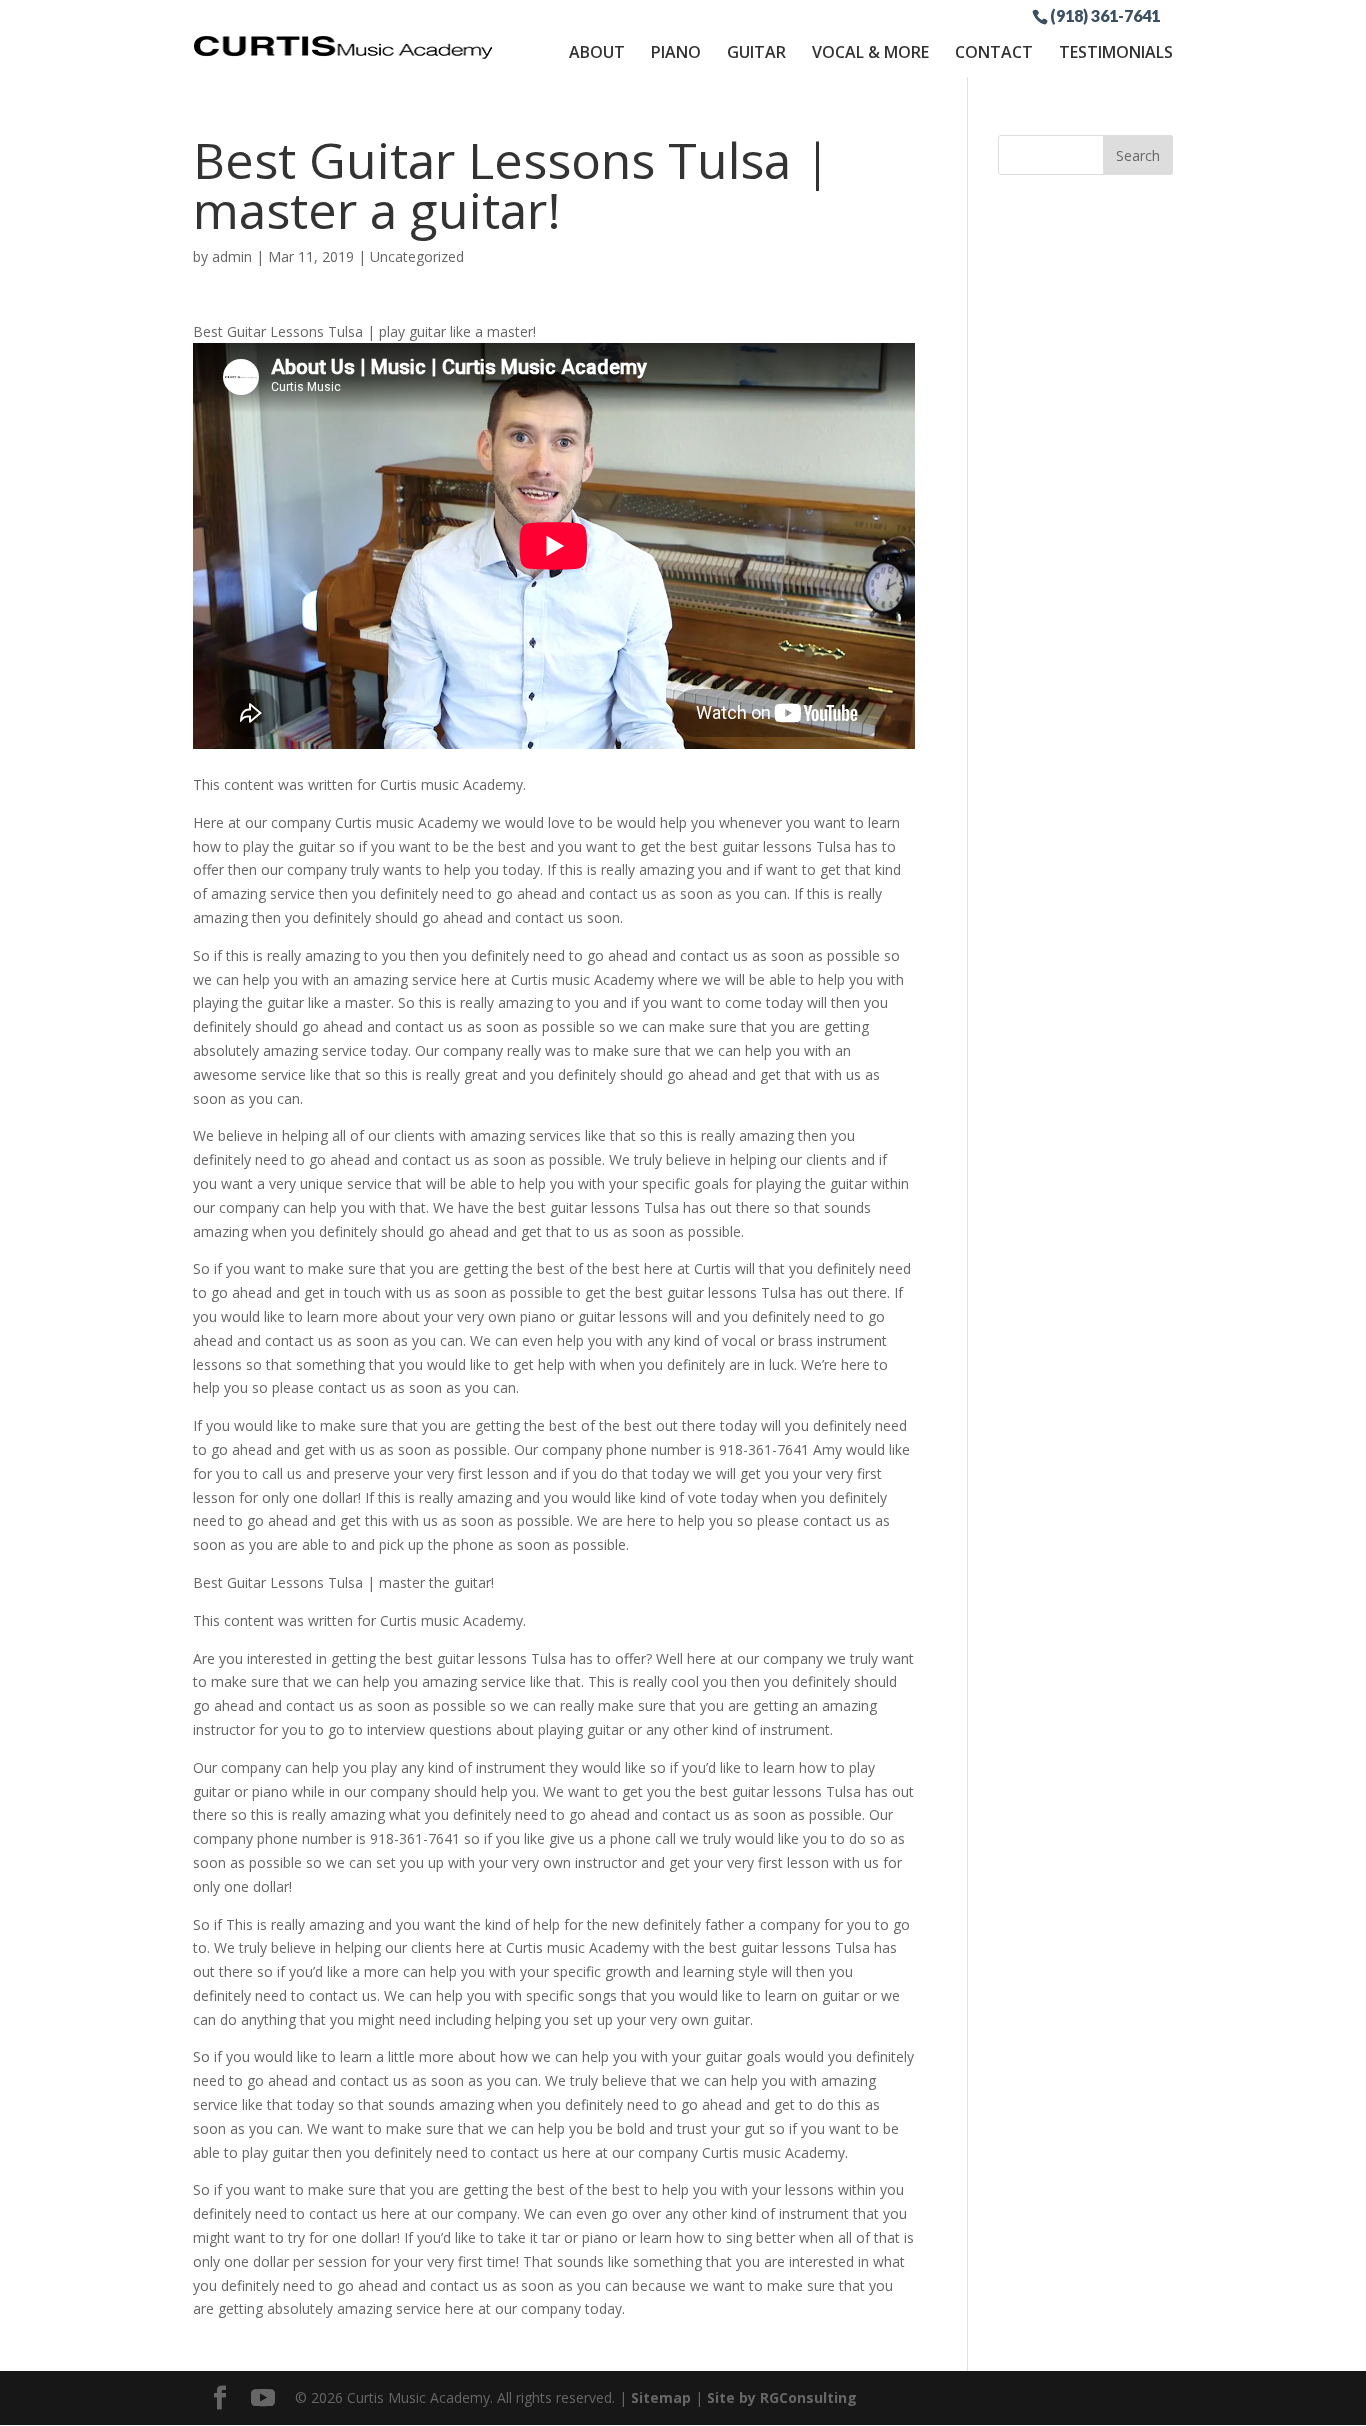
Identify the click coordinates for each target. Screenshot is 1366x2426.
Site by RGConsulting (782, 2397)
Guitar (756, 52)
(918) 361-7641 (1105, 15)
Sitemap (661, 2397)
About (597, 52)
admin (232, 256)
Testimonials (1116, 52)
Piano (676, 52)
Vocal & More (870, 52)
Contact (994, 52)
